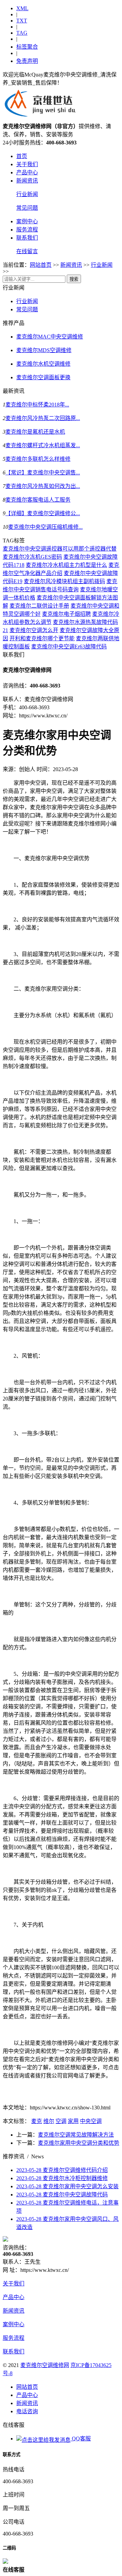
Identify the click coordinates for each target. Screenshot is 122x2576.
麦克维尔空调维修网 (45, 2365)
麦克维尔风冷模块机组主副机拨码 (64, 581)
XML (22, 8)
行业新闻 (27, 194)
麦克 (37, 2121)
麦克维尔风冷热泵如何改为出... (43, 486)
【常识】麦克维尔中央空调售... (43, 473)
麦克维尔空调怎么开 (34, 630)
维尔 (49, 2121)
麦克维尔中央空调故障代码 (62, 2195)
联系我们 (27, 238)
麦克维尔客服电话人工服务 (38, 500)
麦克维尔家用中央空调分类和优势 (79, 2143)
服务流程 (27, 230)
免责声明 (27, 61)
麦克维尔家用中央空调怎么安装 (67, 2186)
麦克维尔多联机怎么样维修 (38, 459)
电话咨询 (27, 2411)
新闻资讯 (27, 181)
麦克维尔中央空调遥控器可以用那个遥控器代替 (60, 549)
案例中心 (27, 221)
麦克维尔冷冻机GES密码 (32, 557)
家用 (73, 2121)
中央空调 (91, 2121)
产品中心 (27, 172)
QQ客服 (81, 2439)
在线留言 (27, 251)
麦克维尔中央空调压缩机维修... (45, 527)
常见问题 (27, 208)
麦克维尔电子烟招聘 (66, 614)
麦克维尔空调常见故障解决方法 (76, 2135)
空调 (61, 2121)
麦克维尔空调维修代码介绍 (62, 2170)
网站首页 (41, 265)
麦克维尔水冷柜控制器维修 (62, 2178)
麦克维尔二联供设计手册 (39, 606)
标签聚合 (27, 47)
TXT (22, 21)
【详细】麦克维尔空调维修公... (43, 513)
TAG (22, 33)
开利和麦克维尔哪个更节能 (42, 638)
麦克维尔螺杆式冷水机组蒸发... (43, 445)
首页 (22, 156)
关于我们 (27, 164)
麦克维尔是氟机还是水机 (35, 432)
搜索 (74, 279)
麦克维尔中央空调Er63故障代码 (69, 647)
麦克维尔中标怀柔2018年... (37, 405)
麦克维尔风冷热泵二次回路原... (43, 418)
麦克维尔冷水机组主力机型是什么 (66, 565)
